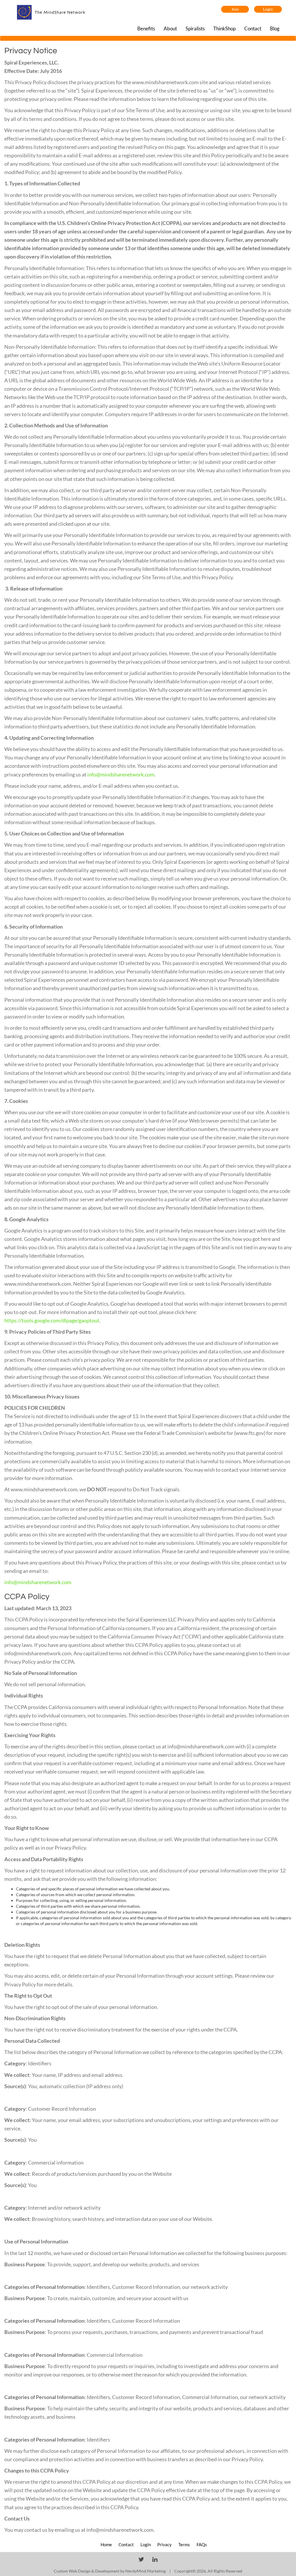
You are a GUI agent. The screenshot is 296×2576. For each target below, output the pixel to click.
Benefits (146, 28)
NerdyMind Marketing (146, 2571)
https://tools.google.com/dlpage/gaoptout (52, 1320)
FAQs (202, 2544)
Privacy (165, 2544)
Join (235, 9)
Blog (275, 28)
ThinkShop (224, 28)
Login (268, 9)
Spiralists (195, 28)
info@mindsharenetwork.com (121, 774)
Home (107, 2544)
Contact (253, 28)
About (170, 28)
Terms (185, 2544)
